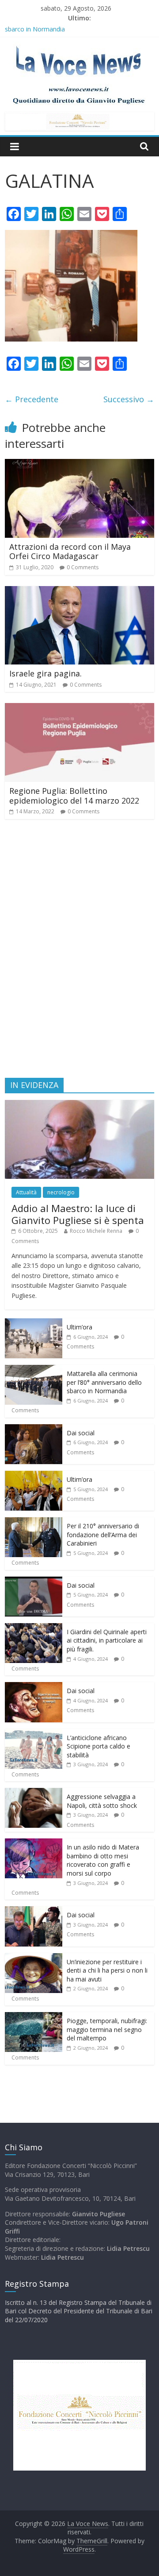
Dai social (81, 1433)
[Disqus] (79, 952)
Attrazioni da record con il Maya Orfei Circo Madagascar (70, 552)
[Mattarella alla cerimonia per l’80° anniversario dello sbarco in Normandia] (34, 1370)
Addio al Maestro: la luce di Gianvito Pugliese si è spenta (78, 1214)
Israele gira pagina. (45, 673)
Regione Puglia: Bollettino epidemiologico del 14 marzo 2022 (74, 796)
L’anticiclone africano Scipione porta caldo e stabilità (98, 1746)
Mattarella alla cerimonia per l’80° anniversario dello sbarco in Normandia (104, 1382)
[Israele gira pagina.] (79, 591)
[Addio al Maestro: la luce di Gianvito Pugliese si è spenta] (79, 1105)
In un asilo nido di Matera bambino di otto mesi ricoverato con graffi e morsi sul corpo (103, 1860)
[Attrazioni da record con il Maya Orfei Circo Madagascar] (79, 464)
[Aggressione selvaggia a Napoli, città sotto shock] (34, 1793)
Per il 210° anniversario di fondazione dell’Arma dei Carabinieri (103, 1535)
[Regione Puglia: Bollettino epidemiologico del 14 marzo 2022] (79, 708)
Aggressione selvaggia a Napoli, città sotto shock (102, 1801)
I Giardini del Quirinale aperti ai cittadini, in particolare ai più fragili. (107, 1640)
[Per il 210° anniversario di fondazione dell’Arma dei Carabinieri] (34, 1522)
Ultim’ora (79, 1327)
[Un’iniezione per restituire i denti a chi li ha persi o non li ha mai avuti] (34, 1958)
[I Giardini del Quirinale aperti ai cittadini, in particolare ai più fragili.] (34, 1628)
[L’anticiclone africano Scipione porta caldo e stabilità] (34, 1734)
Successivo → (129, 399)
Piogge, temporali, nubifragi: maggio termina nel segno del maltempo (107, 2029)
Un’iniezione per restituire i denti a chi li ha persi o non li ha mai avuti (107, 1970)
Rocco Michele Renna (96, 1231)
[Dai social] (34, 1429)
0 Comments (83, 567)
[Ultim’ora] (34, 1323)
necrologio (61, 1192)
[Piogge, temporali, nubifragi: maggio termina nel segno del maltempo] (34, 2017)
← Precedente (32, 399)
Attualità (26, 1192)
